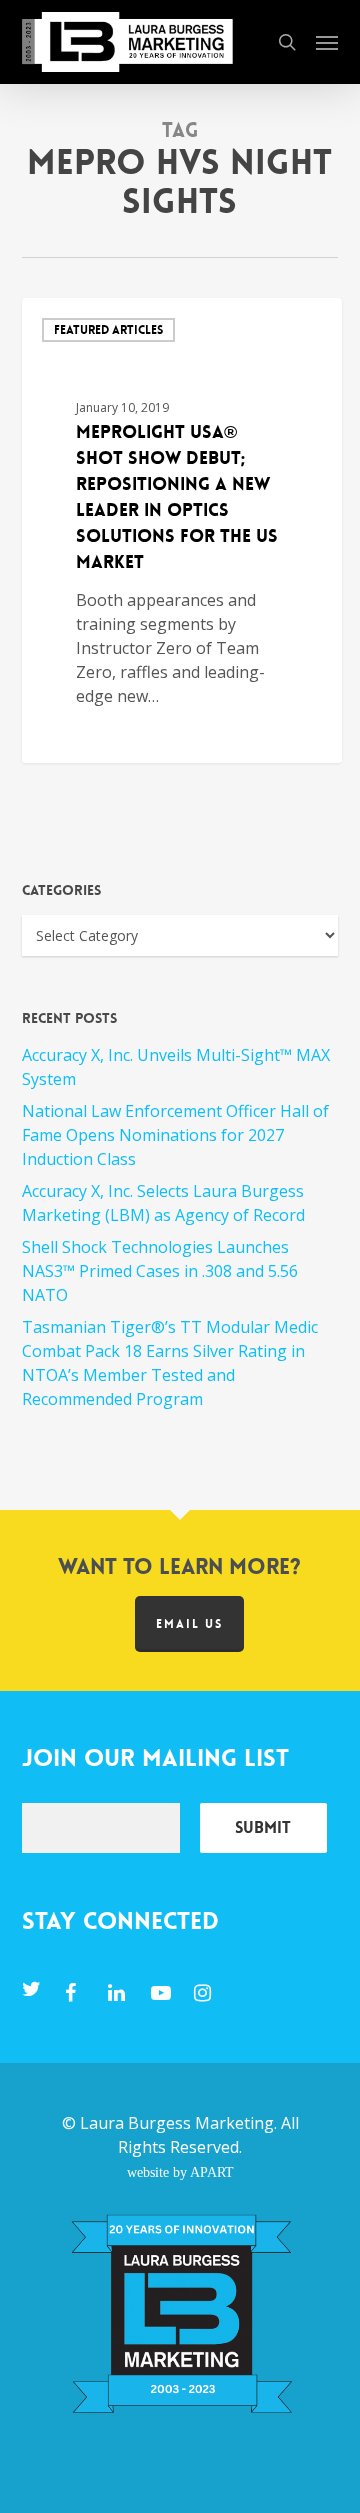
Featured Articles (108, 330)
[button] (327, 42)
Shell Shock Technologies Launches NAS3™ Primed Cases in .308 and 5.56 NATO (160, 1271)
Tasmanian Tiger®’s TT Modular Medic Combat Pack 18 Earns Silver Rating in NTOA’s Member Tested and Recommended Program (170, 1363)
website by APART (180, 2172)
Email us (189, 1624)
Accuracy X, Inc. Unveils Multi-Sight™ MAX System (176, 1067)
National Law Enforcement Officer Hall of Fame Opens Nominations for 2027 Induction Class (175, 1135)
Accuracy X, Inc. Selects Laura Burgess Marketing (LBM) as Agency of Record (163, 1203)
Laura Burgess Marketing (177, 2123)
